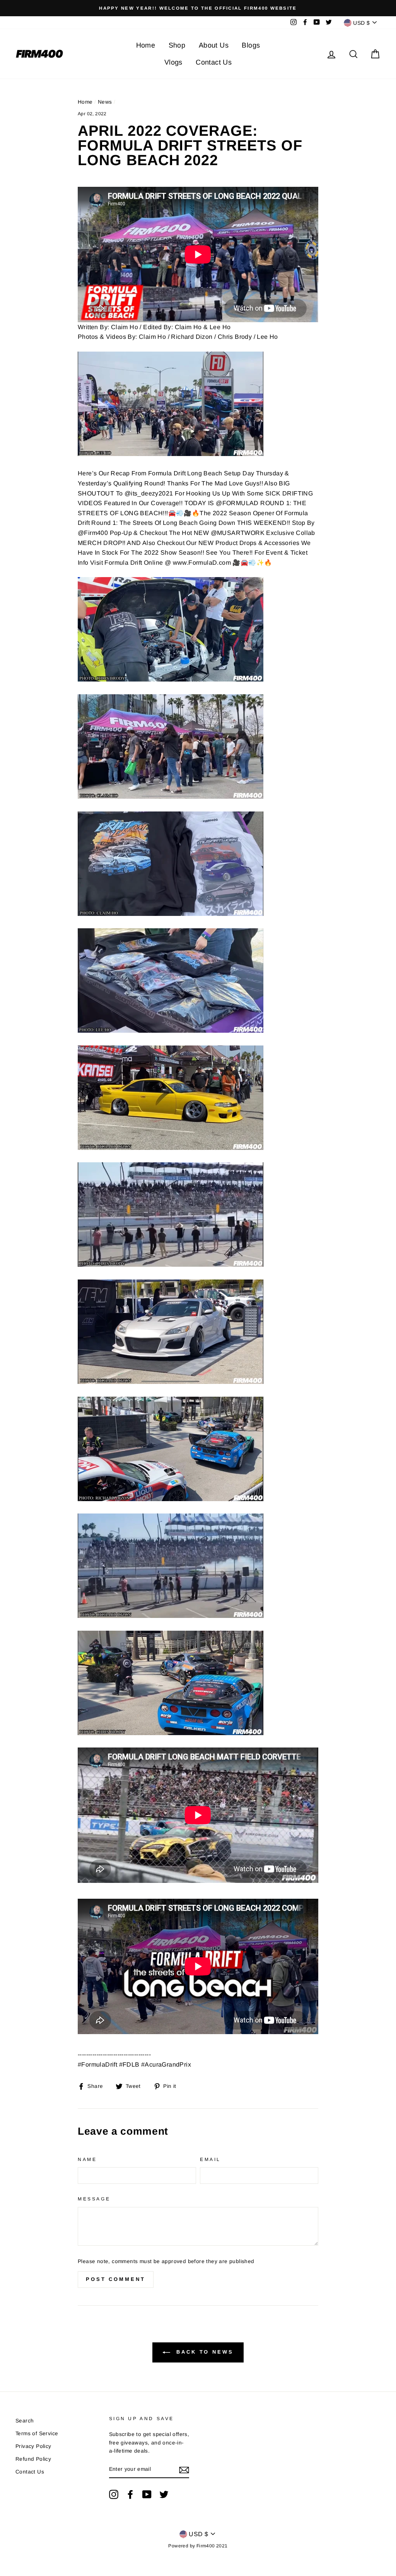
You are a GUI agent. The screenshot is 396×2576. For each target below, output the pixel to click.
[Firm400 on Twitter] (164, 2494)
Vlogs (173, 62)
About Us (214, 45)
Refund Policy (33, 2459)
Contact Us (214, 62)
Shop (177, 45)
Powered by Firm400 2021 (198, 2546)
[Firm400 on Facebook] (130, 2494)
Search (25, 2421)
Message (94, 2199)
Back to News (203, 2352)
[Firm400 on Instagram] (114, 2494)
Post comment (116, 2279)
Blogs (251, 45)
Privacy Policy (33, 2446)
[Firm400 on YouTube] (147, 2494)
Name (87, 2159)
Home (146, 45)
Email (210, 2159)
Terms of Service (37, 2433)
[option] (198, 8)
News (105, 102)
